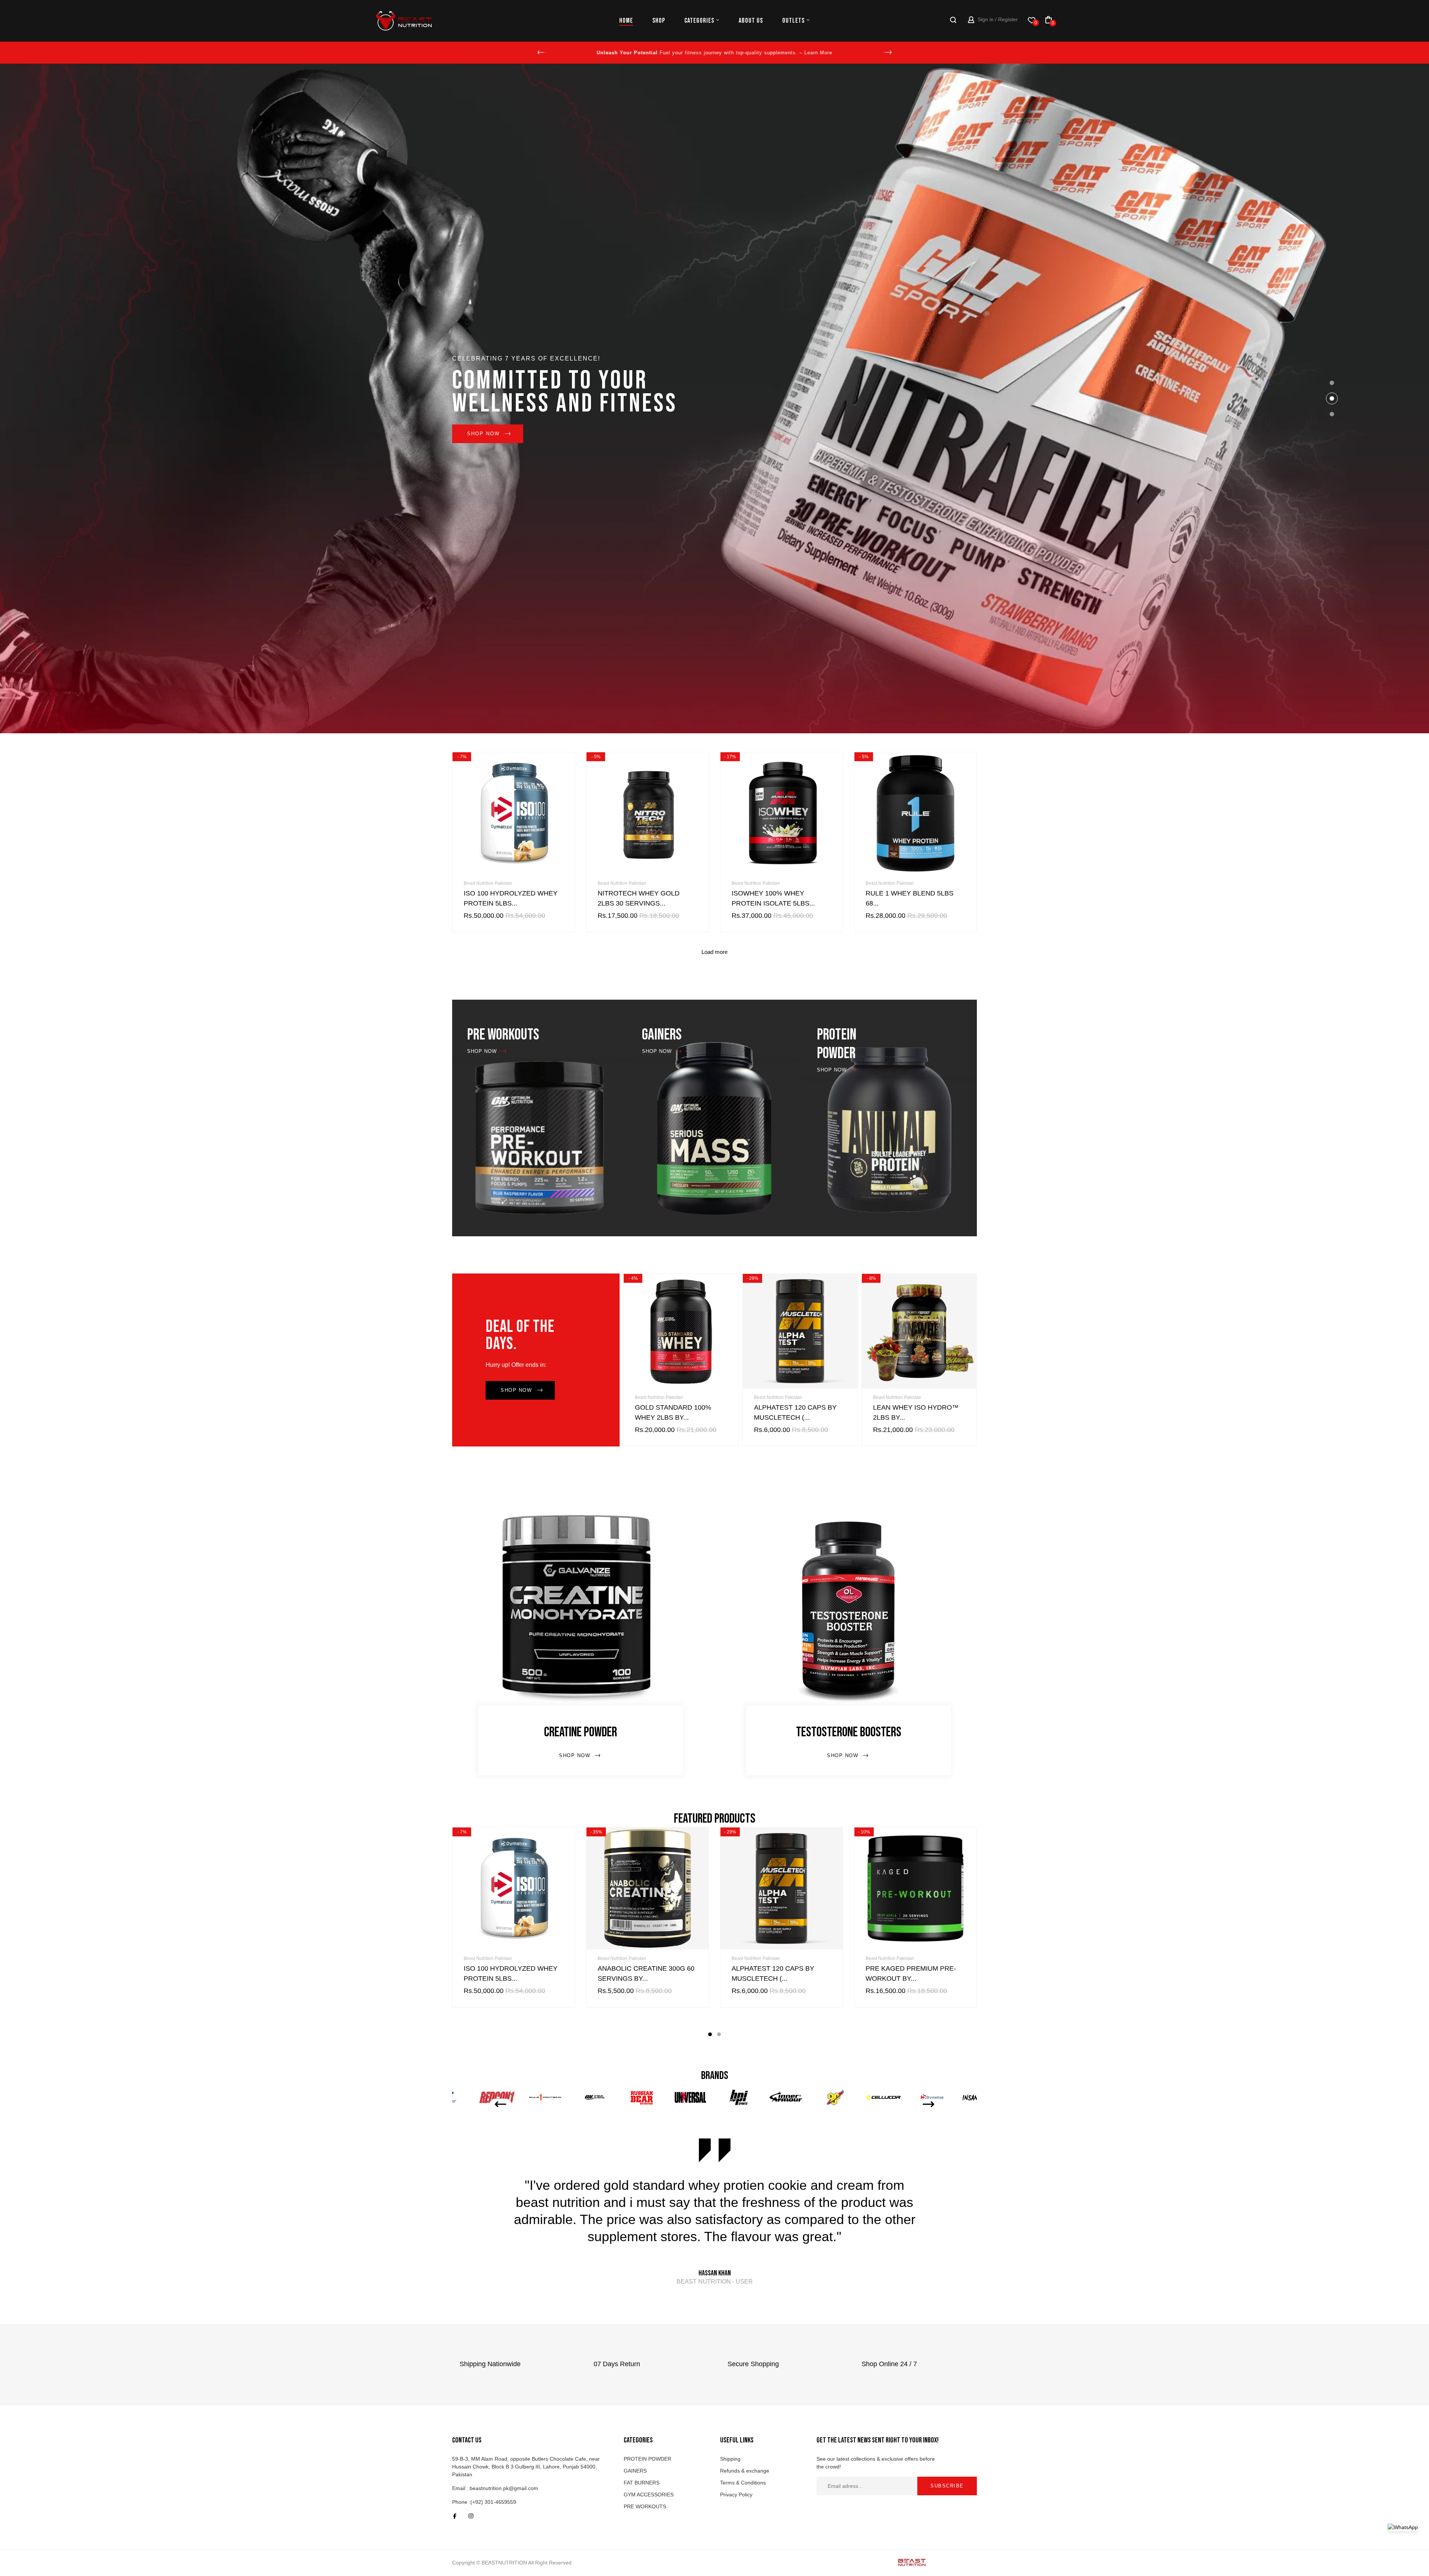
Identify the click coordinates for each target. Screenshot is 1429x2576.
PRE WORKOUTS (645, 2506)
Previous (541, 52)
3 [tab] (1332, 414)
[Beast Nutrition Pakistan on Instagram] (471, 2516)
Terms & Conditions (743, 2483)
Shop (659, 21)
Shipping (730, 2459)
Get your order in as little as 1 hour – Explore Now (715, 53)
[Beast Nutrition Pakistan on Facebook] (455, 2516)
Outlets (793, 21)
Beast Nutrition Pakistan (488, 883)
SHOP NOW (886, 434)
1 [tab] (1332, 383)
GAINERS (635, 2471)
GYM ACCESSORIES (649, 2495)
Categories (699, 21)
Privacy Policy (736, 2495)
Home (626, 21)
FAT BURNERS (642, 2483)
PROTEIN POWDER (648, 2459)
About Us (751, 21)
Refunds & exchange (745, 2471)
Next (888, 52)
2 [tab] (1332, 398)
